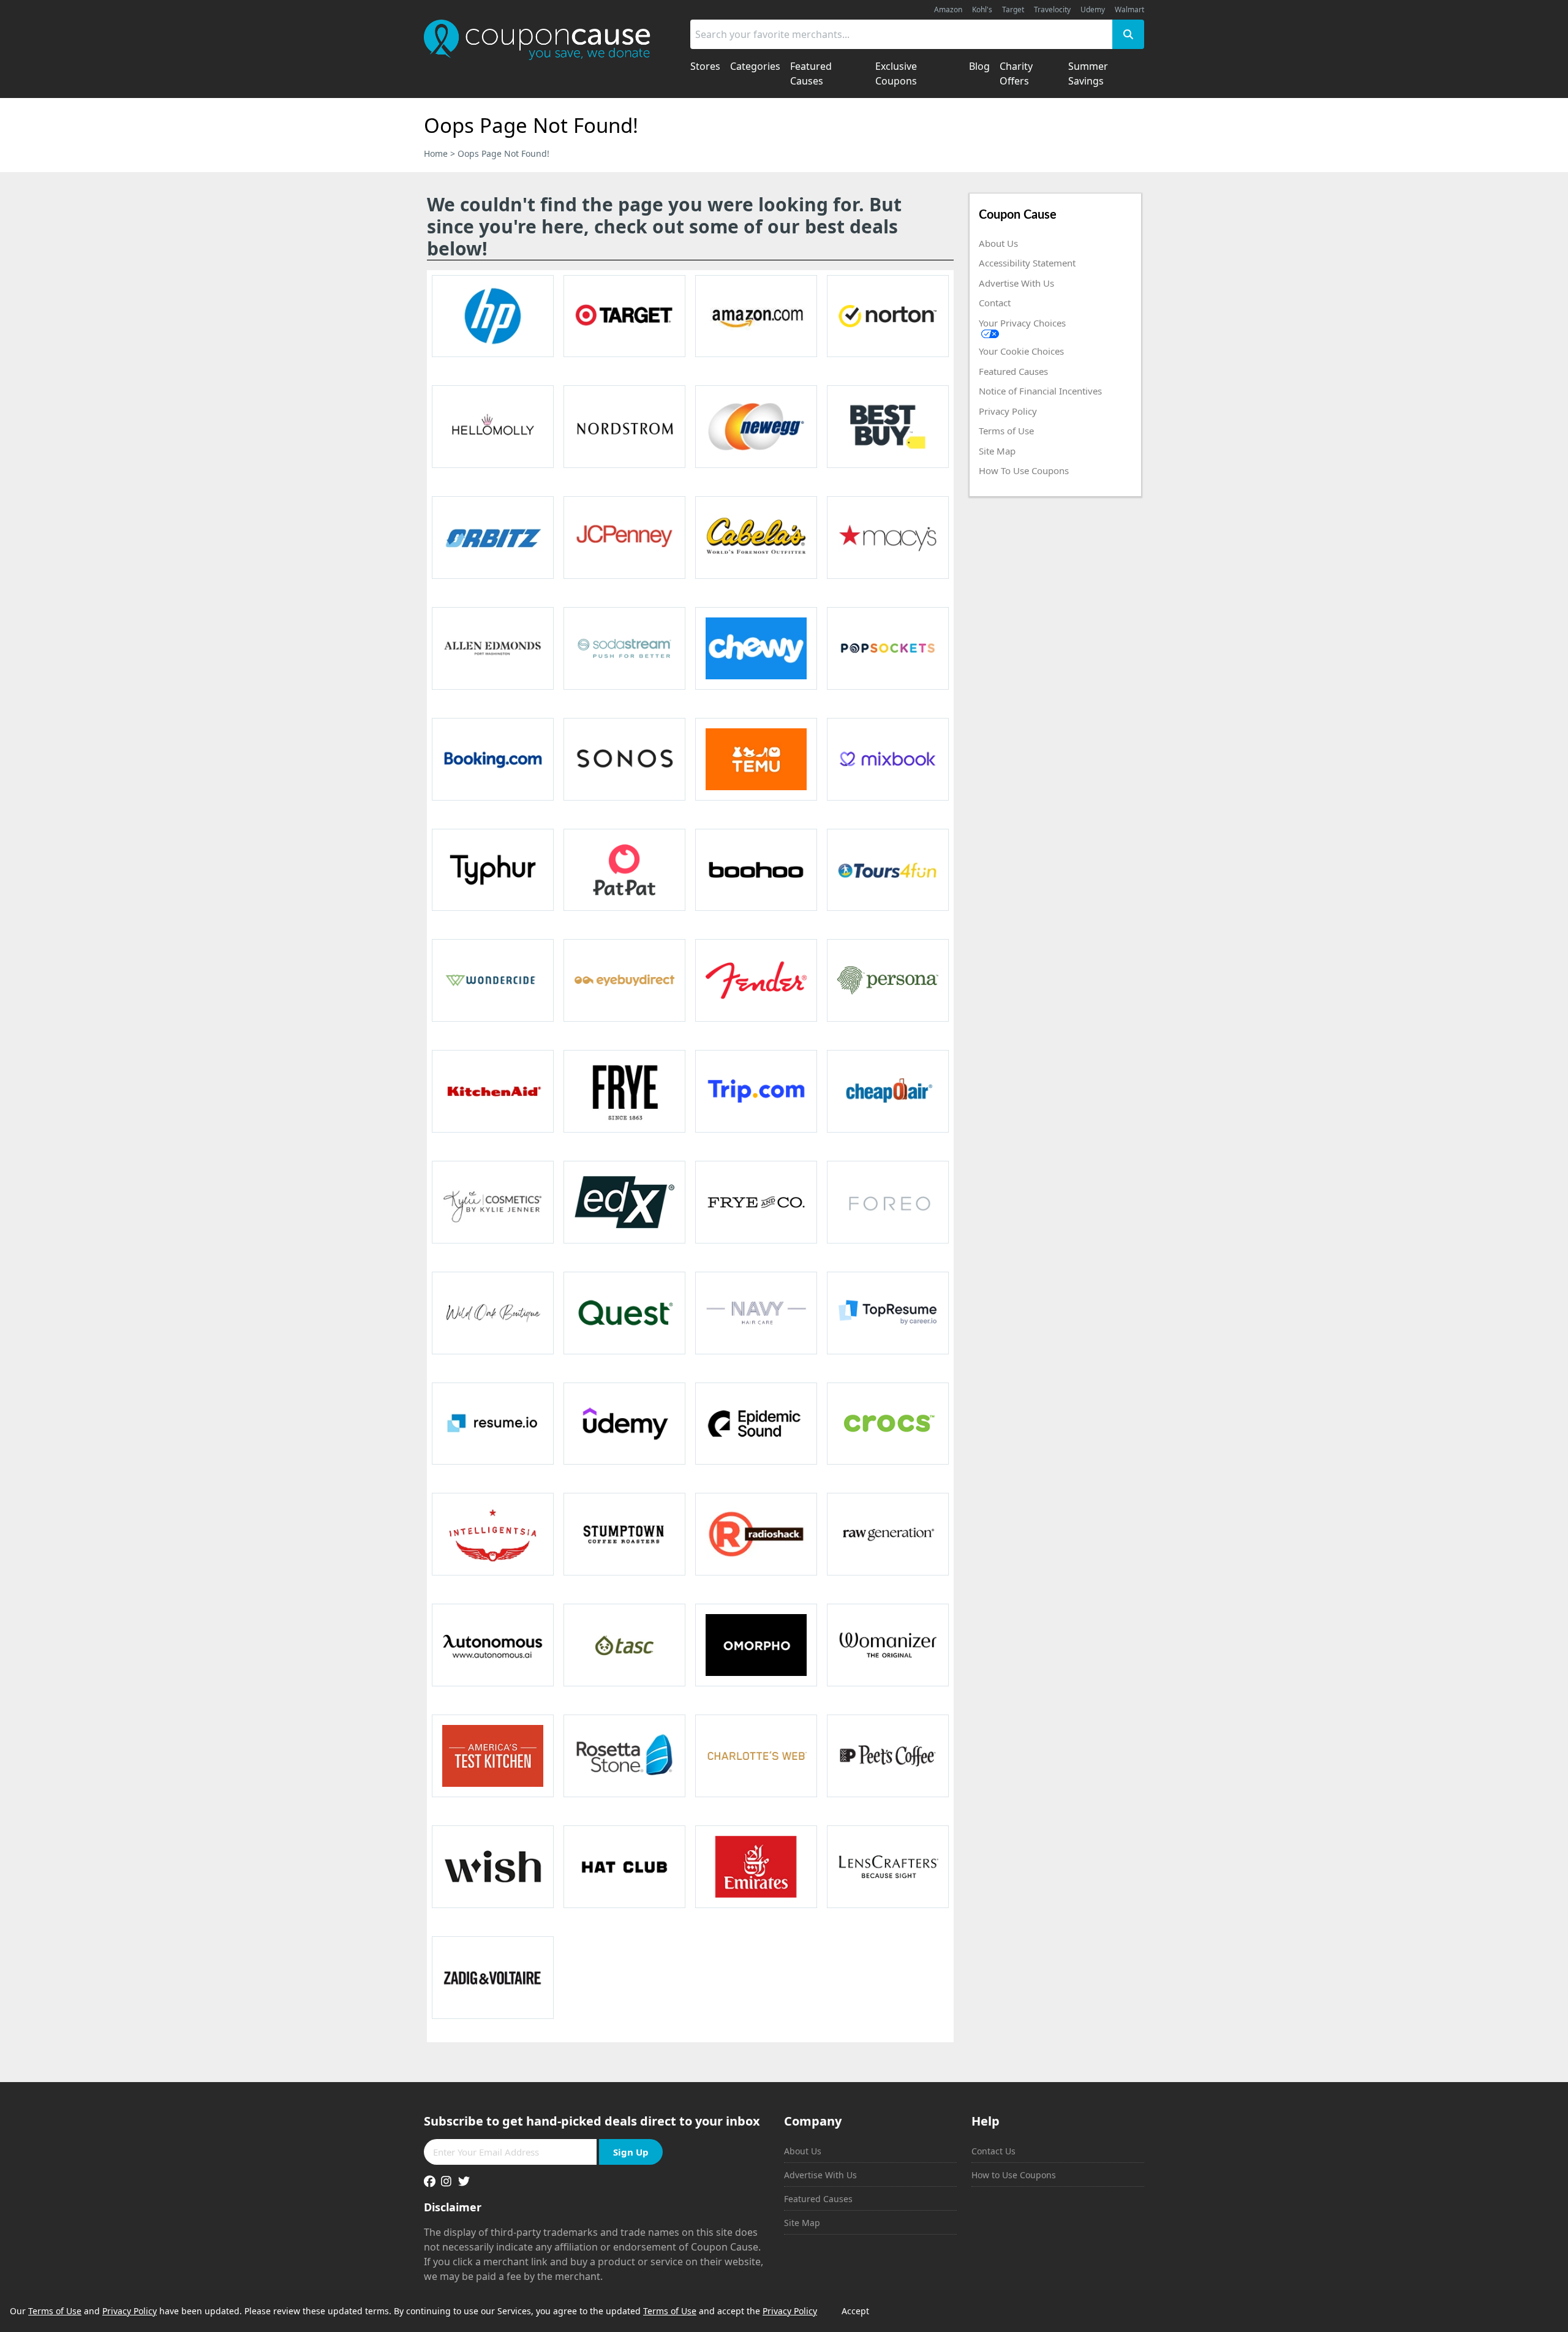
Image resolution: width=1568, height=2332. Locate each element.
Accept (855, 2311)
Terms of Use (1006, 431)
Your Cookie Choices (1021, 351)
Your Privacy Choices (1022, 323)
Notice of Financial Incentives (1040, 391)
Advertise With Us (1016, 283)
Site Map (997, 451)
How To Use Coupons (1024, 470)
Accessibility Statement (1027, 263)
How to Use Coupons (1014, 2175)
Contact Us (993, 2151)
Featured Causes (1013, 371)
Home (436, 153)
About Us (998, 243)
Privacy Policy (1008, 411)
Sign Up (631, 2152)
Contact (995, 303)
